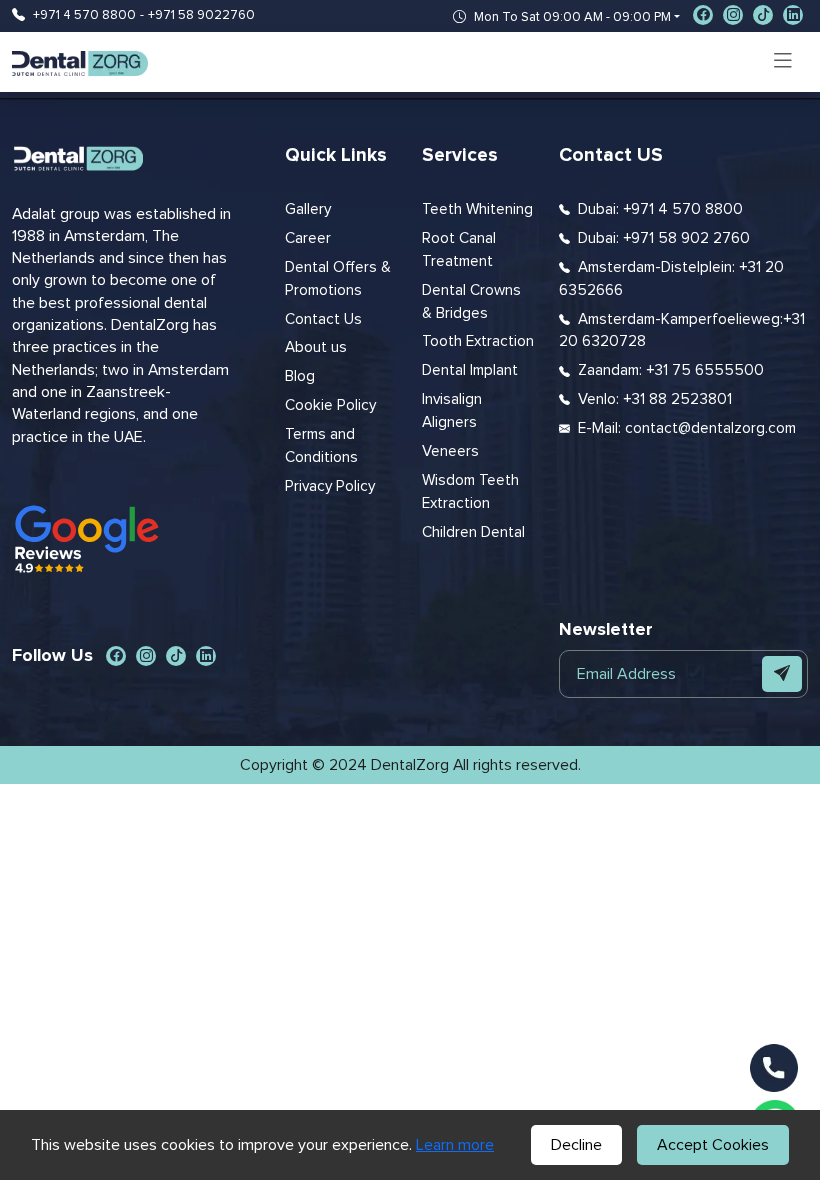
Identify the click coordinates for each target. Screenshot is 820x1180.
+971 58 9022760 (201, 15)
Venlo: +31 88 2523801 (655, 399)
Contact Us (323, 319)
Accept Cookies (713, 1145)
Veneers (450, 451)
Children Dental (473, 532)
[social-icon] (703, 15)
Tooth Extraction (478, 341)
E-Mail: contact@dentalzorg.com (687, 428)
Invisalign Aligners (452, 411)
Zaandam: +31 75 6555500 (671, 370)
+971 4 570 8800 (84, 15)
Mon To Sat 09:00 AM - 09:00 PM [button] (572, 17)
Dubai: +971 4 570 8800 (660, 209)
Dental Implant (470, 370)
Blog (300, 376)
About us (316, 347)
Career (308, 238)
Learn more (455, 1145)
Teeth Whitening (477, 209)
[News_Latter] (782, 674)
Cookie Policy (330, 405)
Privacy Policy (330, 486)
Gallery (308, 209)
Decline (576, 1145)
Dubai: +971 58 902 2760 (664, 238)
